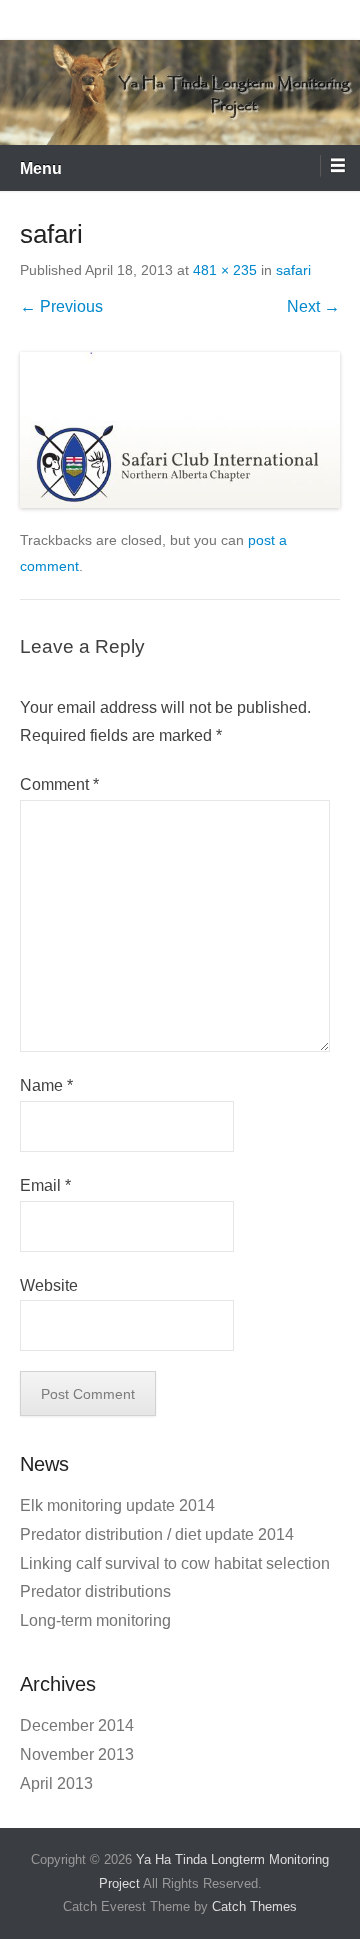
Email (45, 1185)
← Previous (61, 306)
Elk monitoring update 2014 (117, 1505)
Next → (313, 306)
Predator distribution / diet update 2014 (157, 1534)
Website (49, 1285)
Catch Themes (254, 1906)
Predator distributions (95, 1591)
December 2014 (77, 1725)
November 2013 (77, 1754)
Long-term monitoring (95, 1620)
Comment (59, 784)
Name (46, 1085)
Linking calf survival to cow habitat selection (175, 1563)
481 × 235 (225, 270)
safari (293, 270)
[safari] (180, 430)
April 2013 (56, 1783)
